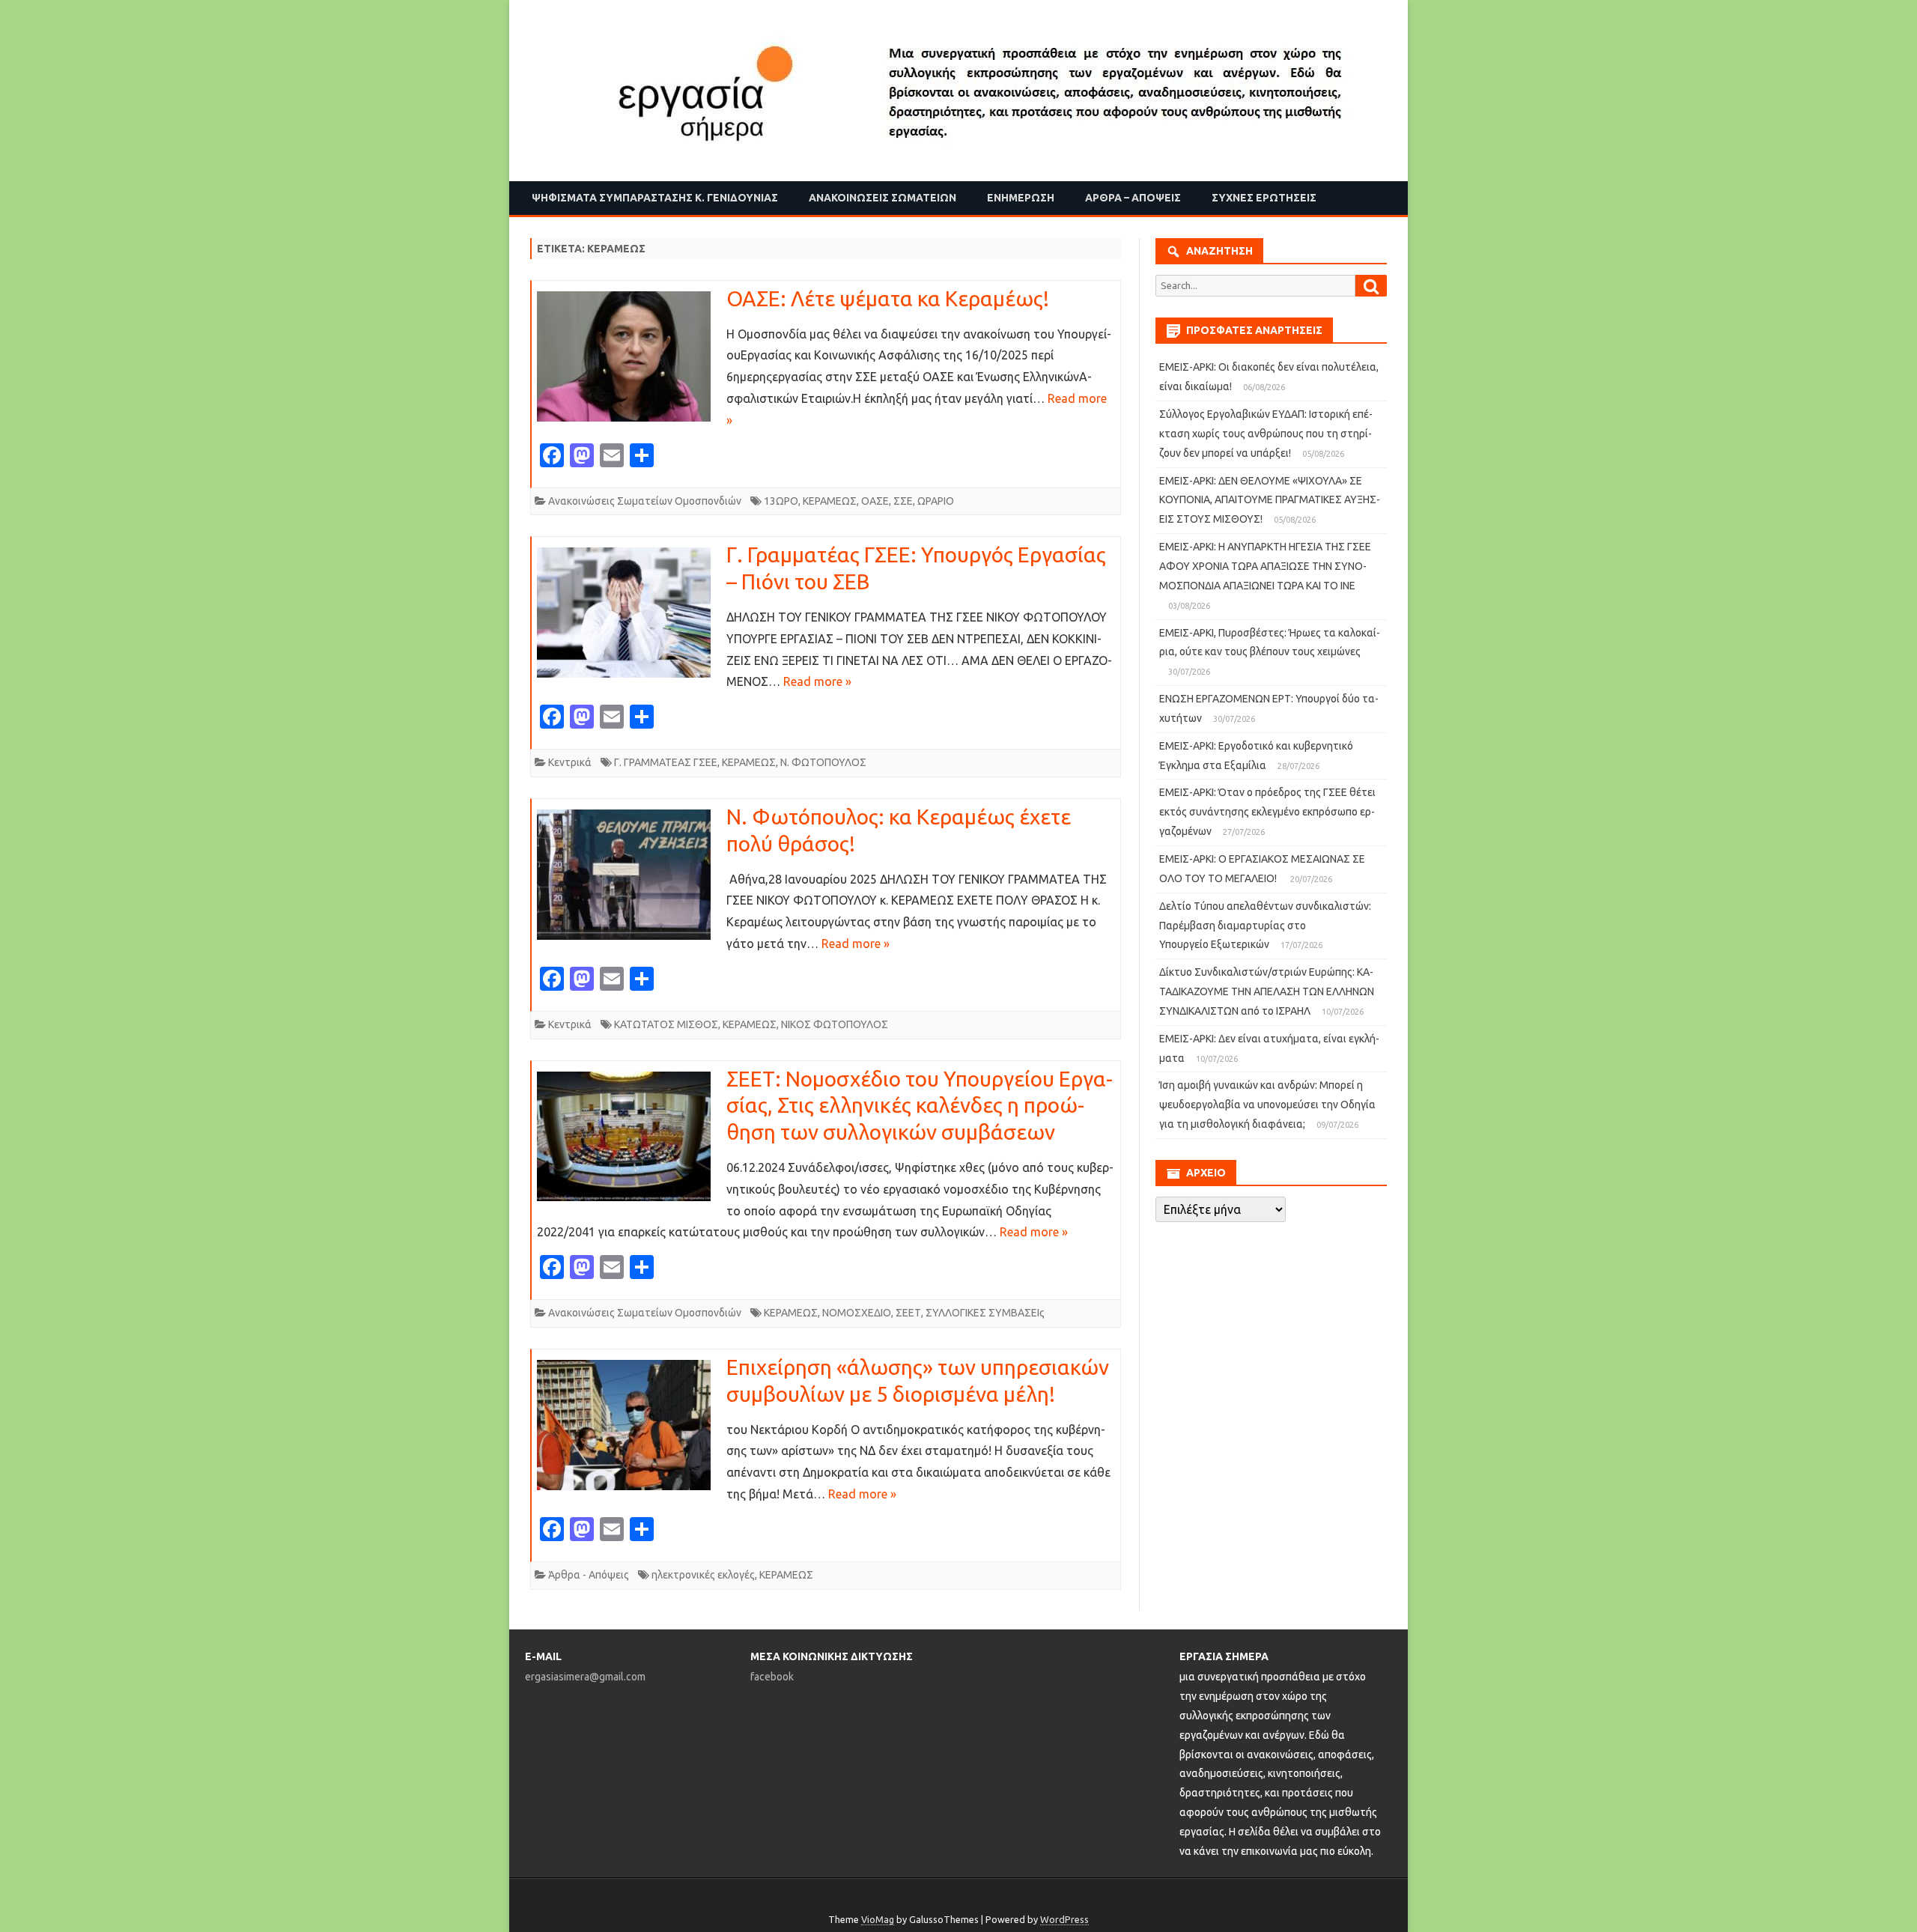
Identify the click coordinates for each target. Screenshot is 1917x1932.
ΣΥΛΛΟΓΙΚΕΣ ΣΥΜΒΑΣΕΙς (985, 1313)
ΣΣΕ (903, 501)
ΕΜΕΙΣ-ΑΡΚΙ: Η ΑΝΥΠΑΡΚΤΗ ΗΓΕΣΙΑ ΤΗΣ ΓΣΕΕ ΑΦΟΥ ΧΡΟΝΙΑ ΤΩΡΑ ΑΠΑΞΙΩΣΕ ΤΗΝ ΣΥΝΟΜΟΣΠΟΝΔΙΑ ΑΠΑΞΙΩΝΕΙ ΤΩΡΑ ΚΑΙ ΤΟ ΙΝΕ (1265, 566)
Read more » (817, 681)
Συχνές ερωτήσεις (1264, 198)
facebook (772, 1677)
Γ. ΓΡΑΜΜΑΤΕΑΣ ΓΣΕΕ (666, 762)
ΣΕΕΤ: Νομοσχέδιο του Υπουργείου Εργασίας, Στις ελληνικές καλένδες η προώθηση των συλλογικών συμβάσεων (920, 1106)
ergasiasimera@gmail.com (585, 1677)
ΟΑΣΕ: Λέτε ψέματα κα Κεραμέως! (888, 298)
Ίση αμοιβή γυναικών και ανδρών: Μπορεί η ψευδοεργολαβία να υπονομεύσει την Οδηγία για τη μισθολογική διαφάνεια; (1267, 1105)
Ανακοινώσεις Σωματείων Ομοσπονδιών (645, 501)
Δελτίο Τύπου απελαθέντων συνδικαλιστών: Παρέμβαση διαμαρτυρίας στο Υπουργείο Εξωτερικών (1265, 926)
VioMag (878, 1919)
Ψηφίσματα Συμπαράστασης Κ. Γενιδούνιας (655, 198)
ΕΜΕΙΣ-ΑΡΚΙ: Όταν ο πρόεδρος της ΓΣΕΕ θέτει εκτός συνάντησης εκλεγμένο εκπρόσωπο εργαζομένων (1267, 812)
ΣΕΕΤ (908, 1313)
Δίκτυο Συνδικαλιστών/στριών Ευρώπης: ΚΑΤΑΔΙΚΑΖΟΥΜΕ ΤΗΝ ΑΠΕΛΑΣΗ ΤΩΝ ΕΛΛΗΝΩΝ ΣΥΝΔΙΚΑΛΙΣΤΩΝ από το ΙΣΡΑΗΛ (1267, 991)
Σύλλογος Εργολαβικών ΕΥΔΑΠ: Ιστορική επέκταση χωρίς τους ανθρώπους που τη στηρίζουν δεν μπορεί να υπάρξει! (1266, 434)
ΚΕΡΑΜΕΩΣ (830, 501)
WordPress (1064, 1919)
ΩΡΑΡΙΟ (936, 501)
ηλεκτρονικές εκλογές (703, 1575)
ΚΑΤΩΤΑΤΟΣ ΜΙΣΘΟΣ (666, 1024)
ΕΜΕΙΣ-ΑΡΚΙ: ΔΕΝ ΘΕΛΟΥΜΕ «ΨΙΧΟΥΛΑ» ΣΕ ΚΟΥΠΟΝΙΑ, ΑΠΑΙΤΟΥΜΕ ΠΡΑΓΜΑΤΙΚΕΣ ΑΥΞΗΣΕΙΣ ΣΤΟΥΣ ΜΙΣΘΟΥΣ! (1270, 500)
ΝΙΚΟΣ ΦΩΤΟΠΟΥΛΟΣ (835, 1024)
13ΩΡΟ (781, 501)
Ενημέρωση (1021, 198)
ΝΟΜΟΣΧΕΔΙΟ (857, 1313)
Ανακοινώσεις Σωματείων (882, 198)
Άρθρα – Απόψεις (1133, 198)
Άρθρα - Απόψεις (589, 1575)
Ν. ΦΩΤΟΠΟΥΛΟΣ (823, 762)
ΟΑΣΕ (875, 501)
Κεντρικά (570, 762)
